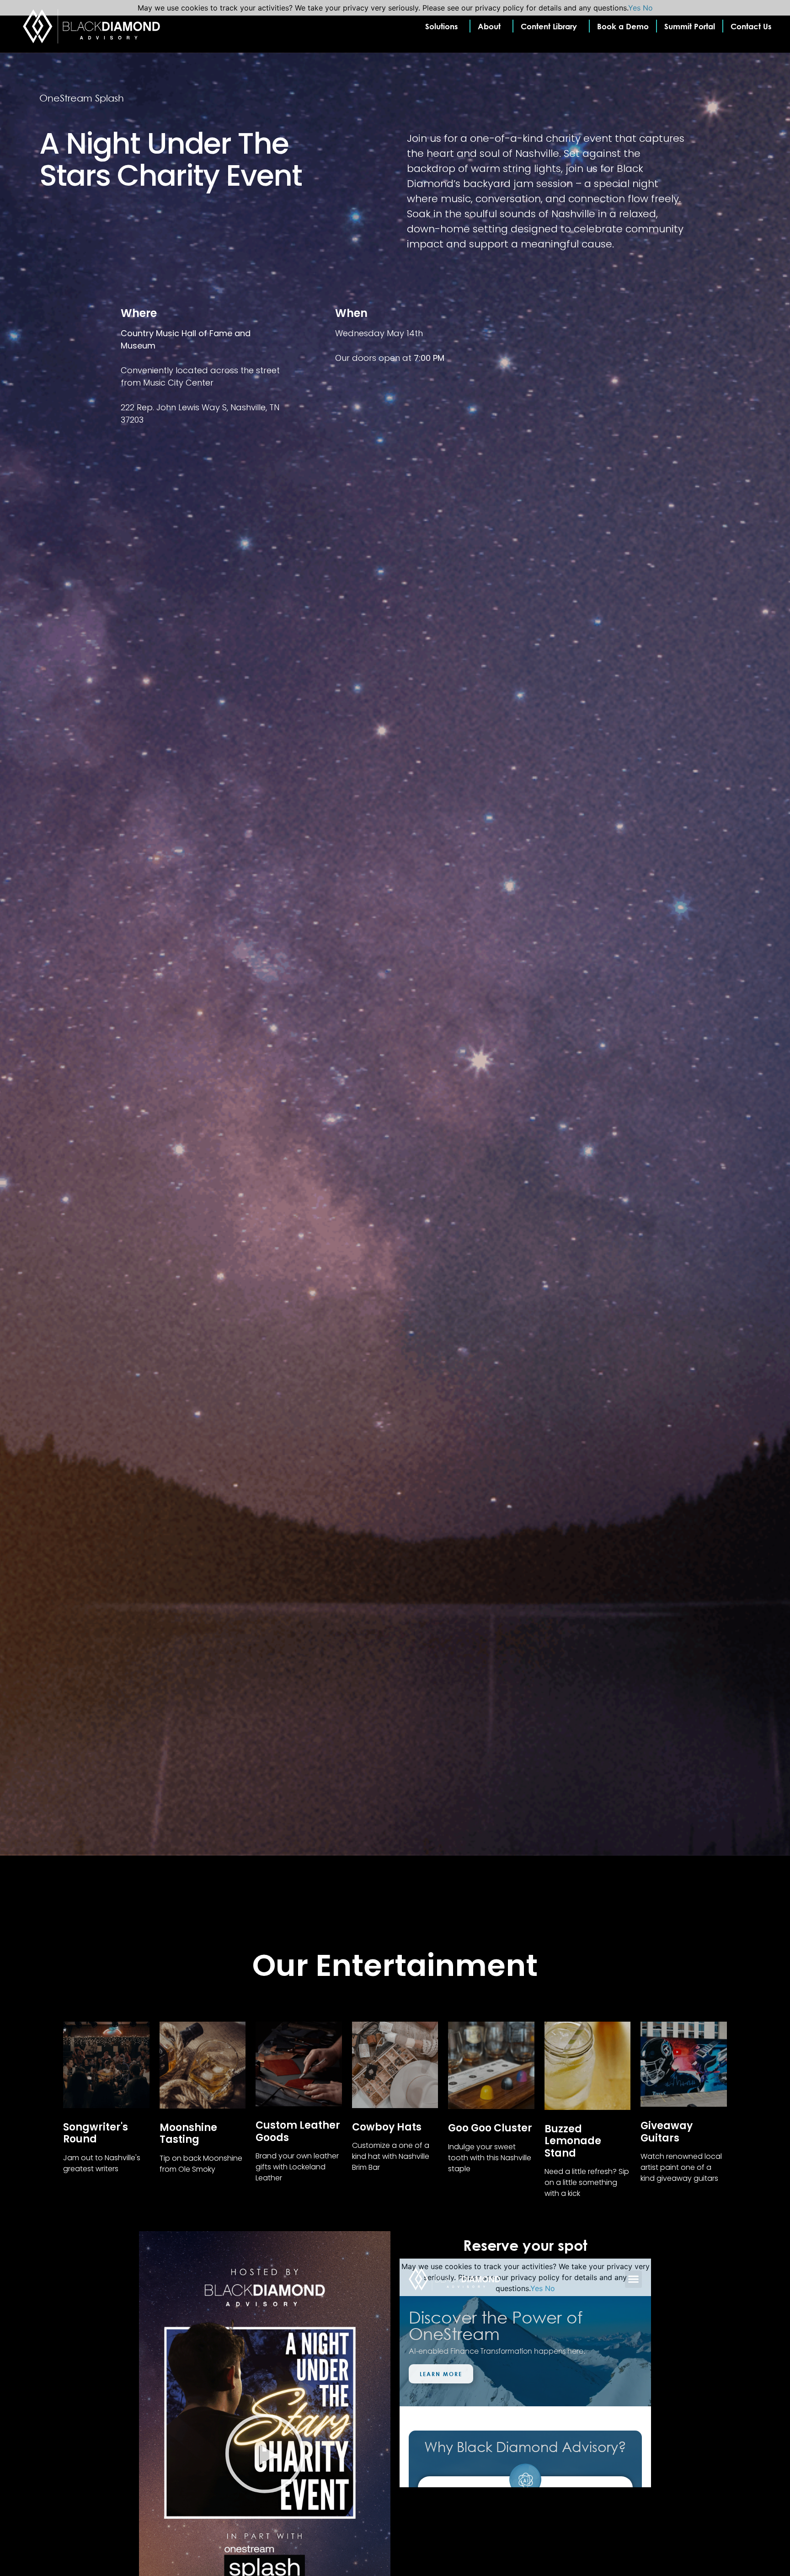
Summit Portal (690, 26)
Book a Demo (623, 26)
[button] (265, 2455)
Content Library (549, 26)
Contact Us (751, 26)
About (489, 26)
